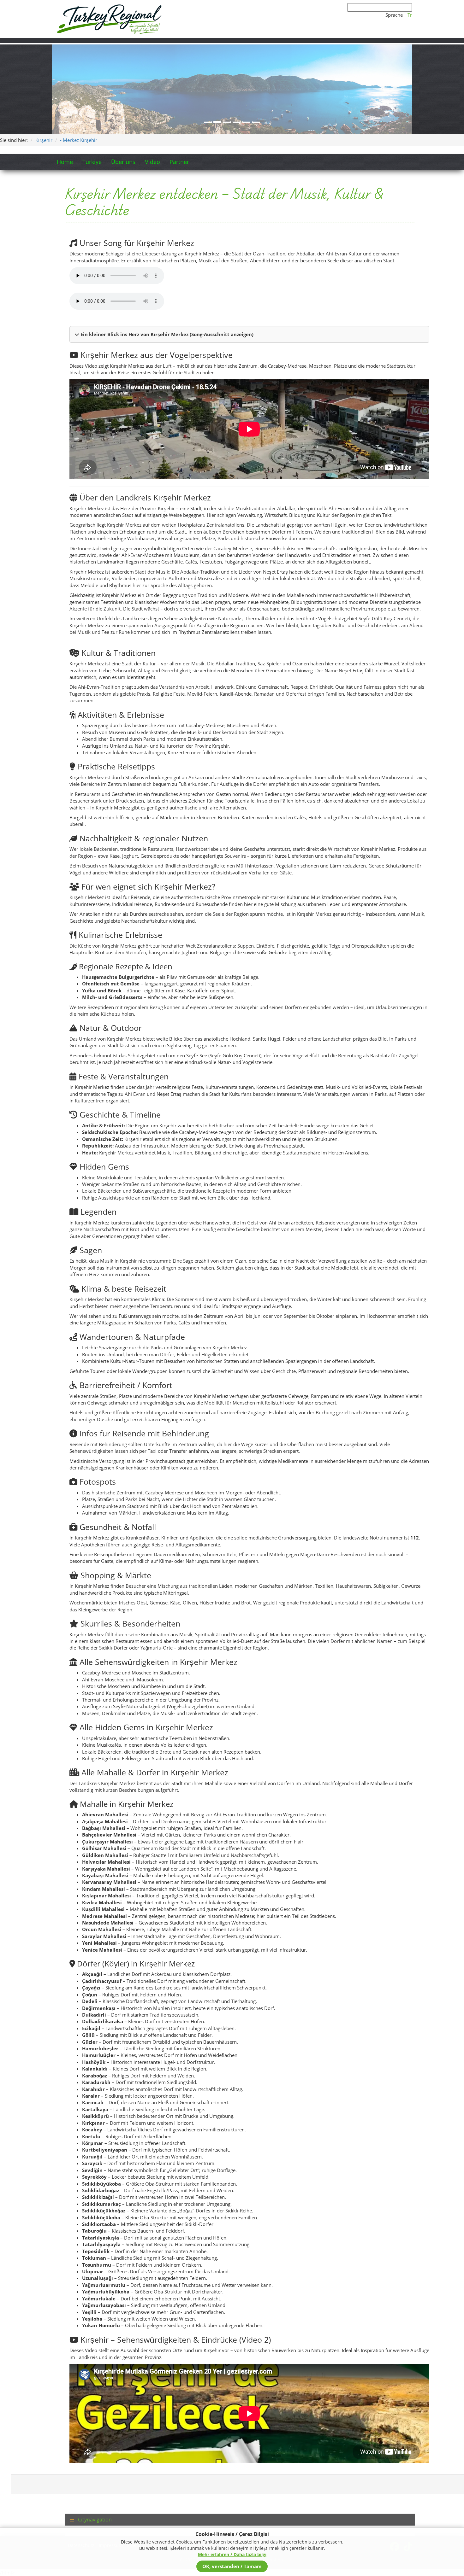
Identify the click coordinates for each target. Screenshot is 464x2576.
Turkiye (92, 72)
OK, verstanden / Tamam (232, 2566)
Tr (410, 15)
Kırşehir (44, 50)
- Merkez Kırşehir (79, 50)
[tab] (240, 2430)
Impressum (111, 2456)
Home (65, 72)
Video (152, 72)
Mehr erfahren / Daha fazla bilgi (232, 2554)
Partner (179, 72)
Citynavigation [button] (94, 2430)
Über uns (123, 72)
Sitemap (136, 2456)
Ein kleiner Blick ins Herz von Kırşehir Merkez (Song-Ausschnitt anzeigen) (166, 244)
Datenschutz (81, 2456)
